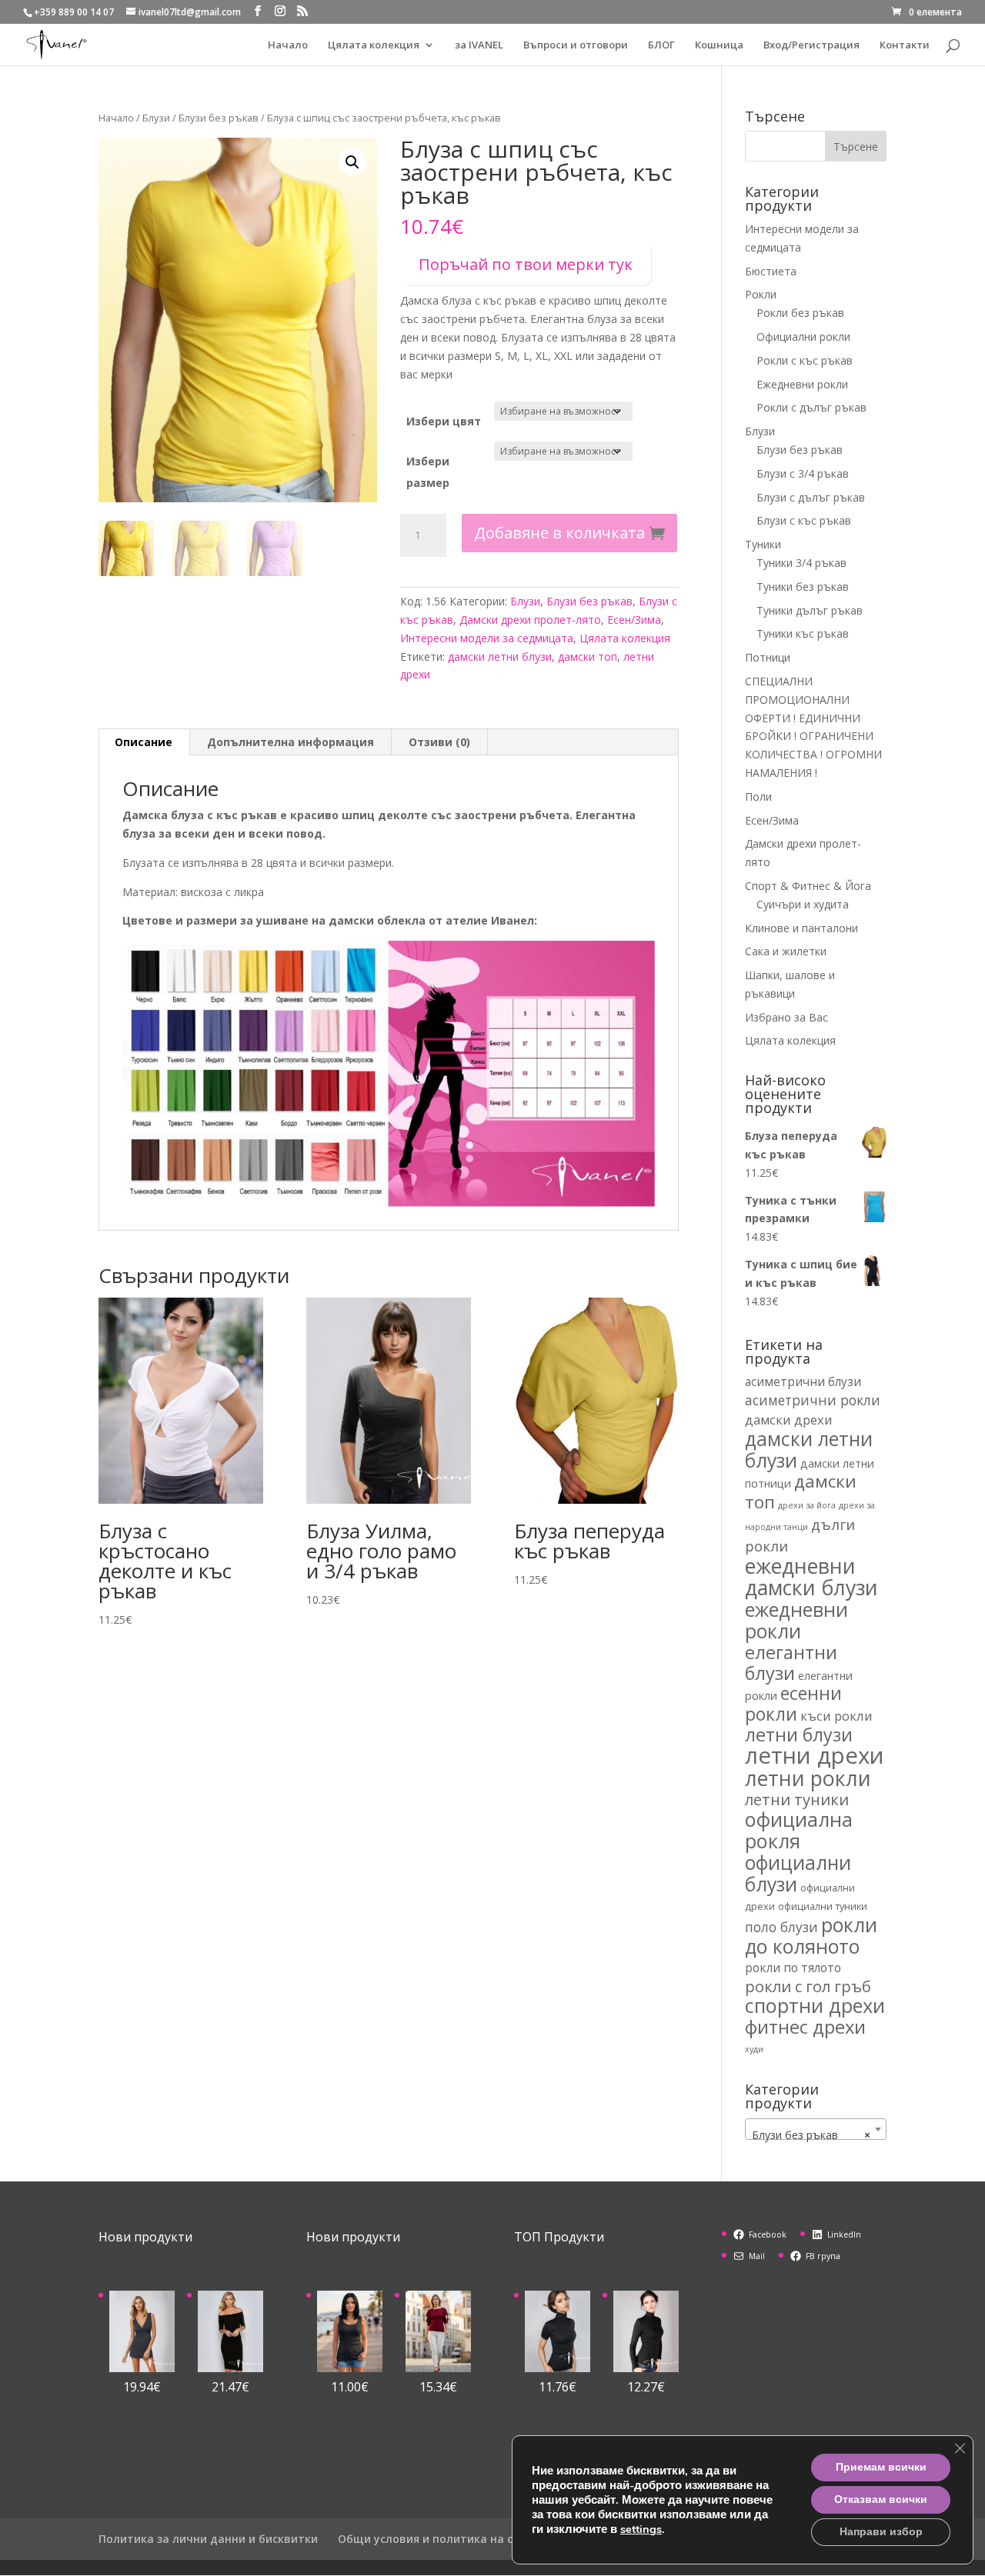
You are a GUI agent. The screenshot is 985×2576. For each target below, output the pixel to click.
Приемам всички (881, 2467)
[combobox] (816, 2129)
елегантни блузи (791, 1663)
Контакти (905, 45)
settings (641, 2529)
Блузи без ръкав (219, 118)
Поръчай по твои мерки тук (526, 264)
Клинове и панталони (801, 928)
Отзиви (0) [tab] (439, 742)
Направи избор (881, 2532)
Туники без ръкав (803, 587)
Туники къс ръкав (803, 633)
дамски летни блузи (500, 656)
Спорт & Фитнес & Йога (808, 886)
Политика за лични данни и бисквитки (208, 2539)
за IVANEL (479, 45)
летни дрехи (815, 1755)
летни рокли (808, 1778)
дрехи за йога (807, 1505)
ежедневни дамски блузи (811, 1577)
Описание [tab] (144, 742)
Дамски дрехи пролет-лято (530, 620)
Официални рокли (803, 337)
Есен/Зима (634, 620)
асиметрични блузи (803, 1381)
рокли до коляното (811, 1935)
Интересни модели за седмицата (487, 638)
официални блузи (798, 1873)
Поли (758, 796)
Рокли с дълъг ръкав (811, 407)
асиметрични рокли (813, 1400)
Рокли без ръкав (800, 313)
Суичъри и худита (803, 904)
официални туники (823, 1906)
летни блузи (799, 1735)
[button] (352, 162)
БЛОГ (661, 45)
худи (754, 2049)
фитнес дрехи (805, 2027)
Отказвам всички (881, 2499)
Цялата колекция (374, 45)
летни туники (797, 1799)
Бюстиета (771, 271)
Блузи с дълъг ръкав (811, 497)
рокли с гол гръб (808, 1986)
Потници (768, 657)
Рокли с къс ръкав (805, 360)
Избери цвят (444, 421)
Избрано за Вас (786, 1017)
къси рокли (836, 1716)
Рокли (761, 294)
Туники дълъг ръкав (810, 610)
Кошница (719, 45)
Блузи (156, 118)
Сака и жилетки (786, 951)
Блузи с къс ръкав (804, 520)
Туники (763, 544)
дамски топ (588, 656)
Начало (288, 45)
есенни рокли (793, 1704)
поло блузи (781, 1927)
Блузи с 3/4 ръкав (803, 473)
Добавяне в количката (559, 533)
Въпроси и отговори (576, 45)
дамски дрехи (789, 1420)
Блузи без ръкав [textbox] (811, 2135)
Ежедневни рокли (802, 384)
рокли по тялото (793, 1968)
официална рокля (799, 1830)
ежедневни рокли (796, 1620)
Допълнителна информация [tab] (290, 742)
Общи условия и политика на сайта (439, 2539)
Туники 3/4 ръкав (801, 563)
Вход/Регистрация (811, 45)
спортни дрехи (815, 2005)
